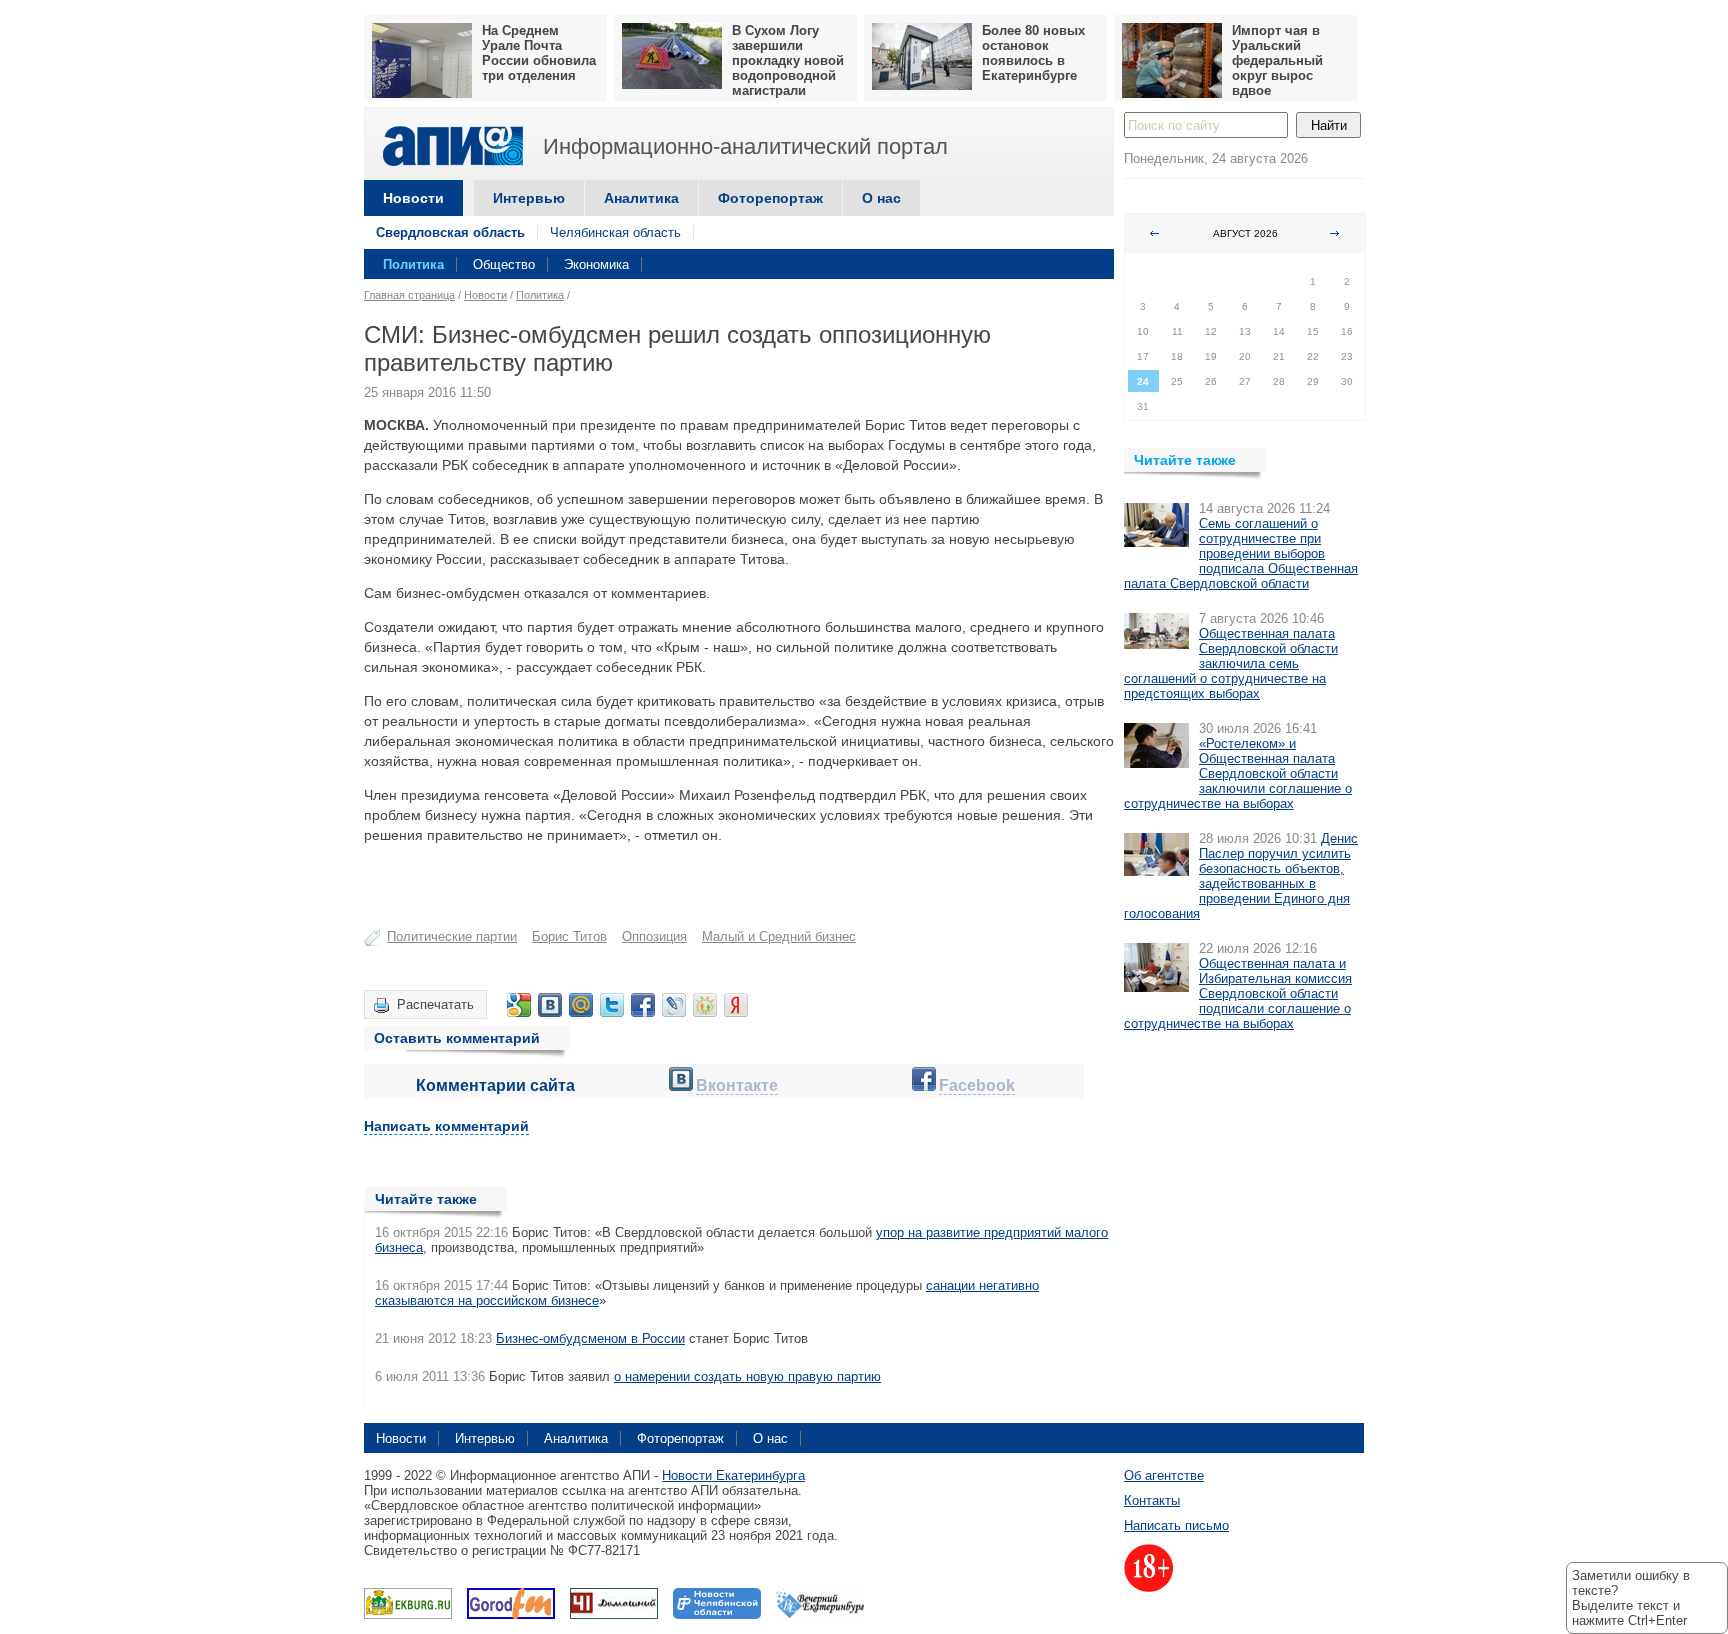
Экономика (596, 264)
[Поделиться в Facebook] (643, 1005)
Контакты (1152, 1500)
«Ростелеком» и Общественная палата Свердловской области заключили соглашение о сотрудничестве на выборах (1238, 773)
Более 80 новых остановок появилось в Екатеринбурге (1033, 53)
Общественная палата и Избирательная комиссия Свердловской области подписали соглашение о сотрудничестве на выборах (1238, 993)
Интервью (529, 198)
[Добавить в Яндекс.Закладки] (736, 1005)
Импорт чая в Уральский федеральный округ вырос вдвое (1277, 60)
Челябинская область (615, 232)
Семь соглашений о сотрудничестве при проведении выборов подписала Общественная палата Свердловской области (1241, 553)
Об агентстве (1164, 1475)
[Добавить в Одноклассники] (705, 1005)
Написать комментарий (446, 1126)
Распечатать (435, 1004)
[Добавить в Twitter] (612, 1005)
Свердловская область (450, 232)
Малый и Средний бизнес (779, 936)
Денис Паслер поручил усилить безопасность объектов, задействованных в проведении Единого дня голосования (1241, 876)
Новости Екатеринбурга (733, 1475)
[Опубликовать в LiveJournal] (674, 1005)
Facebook (977, 1085)
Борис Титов (569, 936)
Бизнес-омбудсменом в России (590, 1338)
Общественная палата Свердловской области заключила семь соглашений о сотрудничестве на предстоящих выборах (1231, 663)
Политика (413, 264)
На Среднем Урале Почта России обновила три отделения (539, 53)
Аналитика (641, 198)
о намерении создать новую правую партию (747, 1376)
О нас (881, 198)
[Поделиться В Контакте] (550, 1005)
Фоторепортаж (770, 198)
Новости (413, 198)
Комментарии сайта (495, 1085)
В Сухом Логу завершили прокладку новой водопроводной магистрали (788, 60)
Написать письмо (1176, 1525)
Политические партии (452, 936)
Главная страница (409, 295)
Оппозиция (654, 936)
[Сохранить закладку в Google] (519, 1005)
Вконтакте (737, 1085)
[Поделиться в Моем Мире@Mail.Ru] (581, 1005)
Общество (504, 264)
